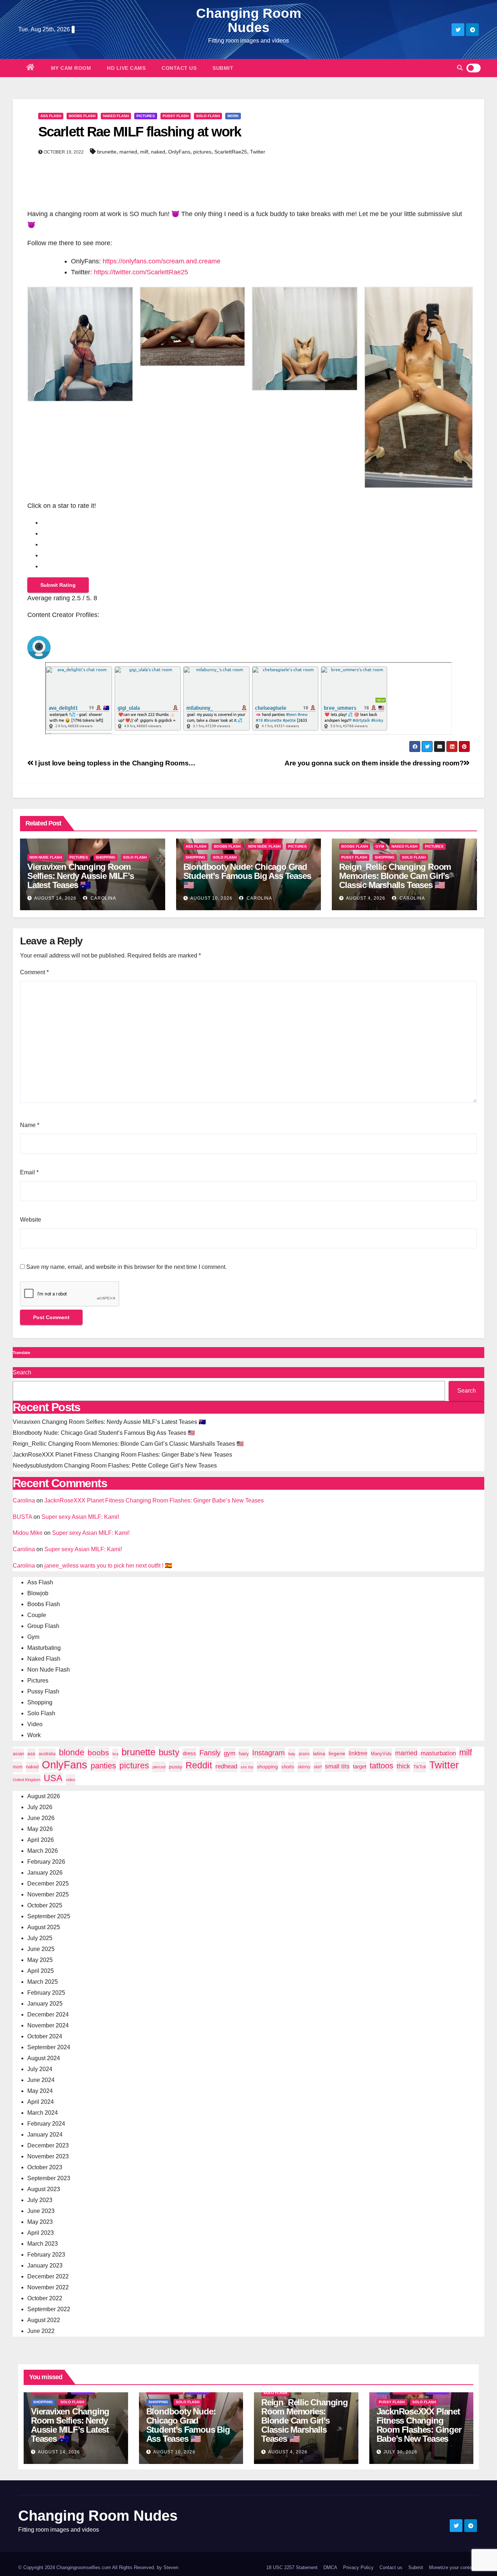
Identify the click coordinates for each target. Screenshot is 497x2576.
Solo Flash (208, 116)
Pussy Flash (176, 116)
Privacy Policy (358, 2567)
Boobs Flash (82, 116)
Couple (37, 1615)
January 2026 (45, 1873)
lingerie (337, 1753)
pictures (202, 152)
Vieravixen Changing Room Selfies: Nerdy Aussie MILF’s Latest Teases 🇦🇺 (80, 876)
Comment (34, 972)
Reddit (199, 1765)
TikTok (420, 1767)
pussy (176, 1767)
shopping (267, 1767)
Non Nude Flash (46, 857)
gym (230, 1753)
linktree (358, 1753)
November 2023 (48, 2156)
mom (18, 1767)
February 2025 (46, 1993)
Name (30, 1125)
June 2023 (41, 2211)
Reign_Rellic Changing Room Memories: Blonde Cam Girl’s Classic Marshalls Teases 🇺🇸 (395, 876)
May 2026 (40, 1829)
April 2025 (41, 1971)
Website (31, 1220)
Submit (223, 68)
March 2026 (43, 1851)
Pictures (146, 116)
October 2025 (45, 1905)
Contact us (179, 68)
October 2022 (45, 2298)
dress (189, 1753)
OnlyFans (179, 152)
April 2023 (41, 2233)
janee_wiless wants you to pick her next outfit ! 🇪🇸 (108, 1566)
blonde (72, 1752)
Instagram (269, 1753)
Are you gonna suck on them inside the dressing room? (374, 763)
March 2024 (43, 2113)
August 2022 (44, 2320)
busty (169, 1752)
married (128, 152)
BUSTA (22, 1517)
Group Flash (43, 1626)
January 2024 (45, 2135)
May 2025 (40, 1960)
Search (22, 1372)
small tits (337, 1766)
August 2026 (44, 1796)
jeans (304, 1754)
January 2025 (45, 2004)
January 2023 (45, 2266)
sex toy (247, 1767)
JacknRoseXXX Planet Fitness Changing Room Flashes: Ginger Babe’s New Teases (122, 1455)
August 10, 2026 (211, 898)
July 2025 (40, 1938)
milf (144, 152)
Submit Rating (58, 585)
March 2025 (43, 1982)
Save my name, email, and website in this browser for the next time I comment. (126, 1267)
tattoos (381, 1766)
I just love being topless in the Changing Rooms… (114, 763)
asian (18, 1754)
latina (319, 1753)
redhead (226, 1766)
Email (29, 1172)
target (360, 1767)
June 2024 (41, 2080)
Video (35, 1724)
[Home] (31, 68)
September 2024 (49, 2047)
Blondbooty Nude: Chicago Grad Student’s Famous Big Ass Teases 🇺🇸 (247, 876)
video (71, 1780)
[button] (460, 68)
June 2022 (41, 2331)
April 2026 (41, 1840)
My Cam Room (71, 68)
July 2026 (40, 1807)
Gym (380, 846)
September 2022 (49, 2309)
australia (47, 1754)
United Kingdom (27, 1780)
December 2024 (48, 2014)
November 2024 (48, 2025)
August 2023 (44, 2189)
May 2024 (40, 2091)
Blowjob (38, 1593)
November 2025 (48, 1894)
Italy (292, 1754)
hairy (244, 1754)
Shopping (106, 857)
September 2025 (49, 1916)
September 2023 (49, 2178)
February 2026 (46, 1862)
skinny (304, 1767)
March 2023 (43, 2244)
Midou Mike (28, 1533)
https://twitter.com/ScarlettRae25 (141, 272)
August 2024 (44, 2058)
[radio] (256, 522)
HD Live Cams (126, 68)
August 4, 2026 (366, 898)
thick (403, 1766)
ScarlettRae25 (231, 152)
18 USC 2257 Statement (292, 2567)
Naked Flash (116, 116)
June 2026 (41, 1818)
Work (233, 116)
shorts (288, 1767)
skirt (318, 1767)
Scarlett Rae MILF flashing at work (140, 132)
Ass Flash (51, 116)
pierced (159, 1767)
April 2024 (41, 2102)
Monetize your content (452, 2567)
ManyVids (381, 1754)
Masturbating (44, 1648)
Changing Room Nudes (249, 20)
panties (103, 1766)
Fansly (210, 1753)
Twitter (258, 152)
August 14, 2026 (55, 898)
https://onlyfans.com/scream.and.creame (162, 261)
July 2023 (40, 2200)
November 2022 (48, 2287)
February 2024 (46, 2124)
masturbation (438, 1753)
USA (53, 1778)
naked (158, 152)
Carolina (103, 898)
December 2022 (48, 2276)
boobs (98, 1753)
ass (31, 1754)
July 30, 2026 (400, 2452)
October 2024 (45, 2036)
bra (115, 1754)
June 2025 (41, 1949)
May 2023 (40, 2222)
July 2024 (40, 2069)
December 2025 (48, 1884)
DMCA (330, 2567)
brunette (107, 152)
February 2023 (46, 2255)
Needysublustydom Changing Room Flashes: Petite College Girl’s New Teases (115, 1466)
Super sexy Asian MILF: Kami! (80, 1517)
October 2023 (45, 2167)
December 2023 (48, 2145)
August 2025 (44, 1927)
